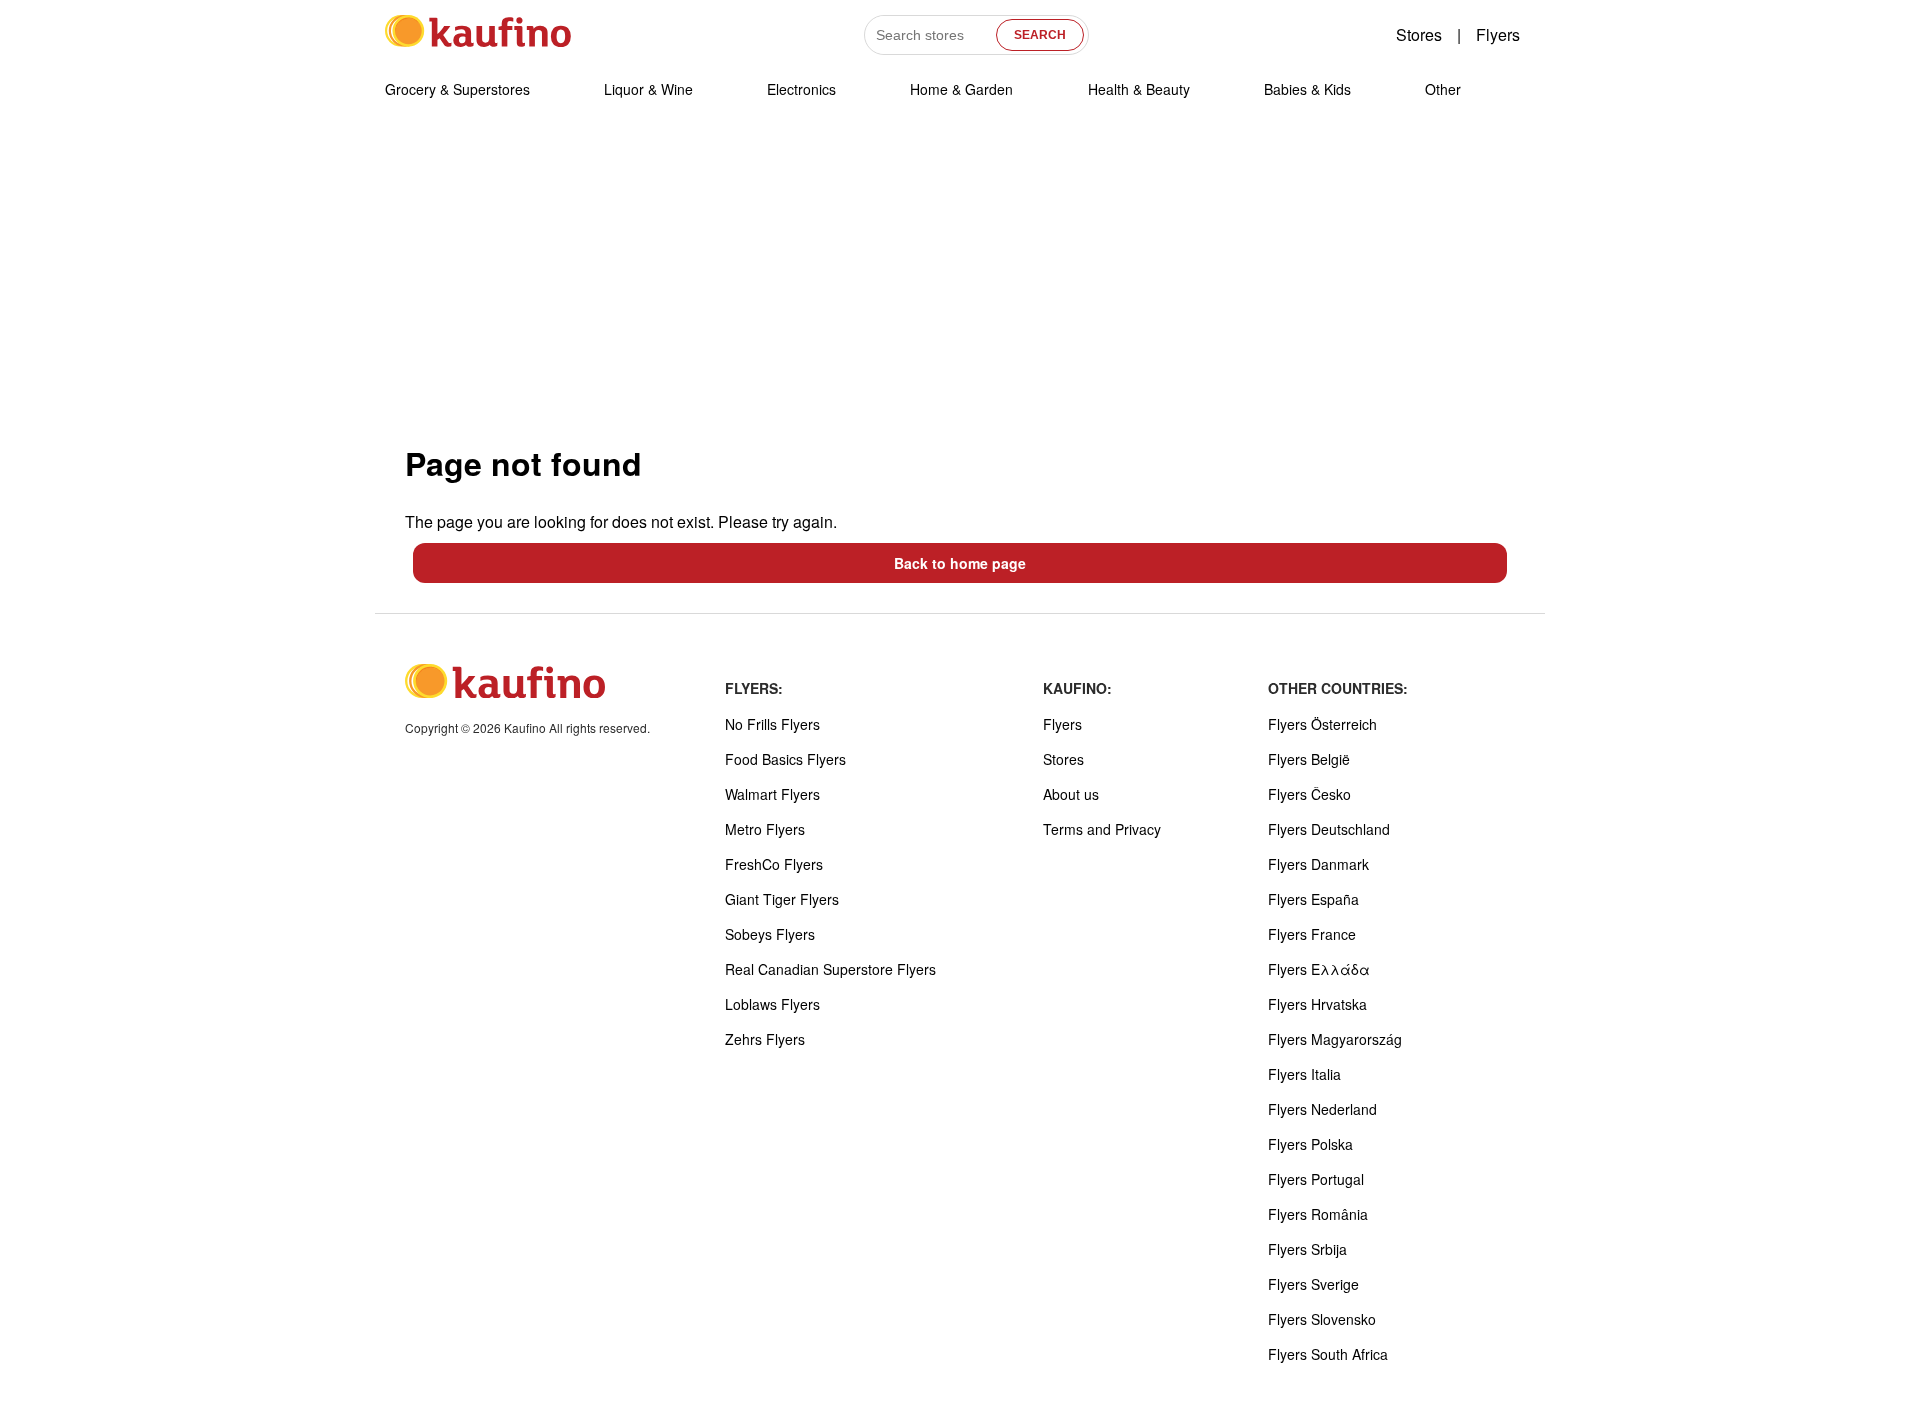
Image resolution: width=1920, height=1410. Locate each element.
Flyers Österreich (1322, 724)
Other (1443, 89)
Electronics (801, 89)
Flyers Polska (1310, 1144)
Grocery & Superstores (457, 89)
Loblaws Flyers (772, 1004)
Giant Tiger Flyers (782, 899)
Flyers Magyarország (1335, 1039)
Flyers (1498, 34)
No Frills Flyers (772, 724)
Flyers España (1313, 899)
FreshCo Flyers (774, 864)
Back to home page (960, 563)
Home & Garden (961, 89)
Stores (1419, 34)
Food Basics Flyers (785, 759)
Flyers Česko (1309, 794)
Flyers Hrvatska (1317, 1004)
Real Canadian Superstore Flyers (830, 969)
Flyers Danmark (1318, 864)
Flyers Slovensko (1322, 1319)
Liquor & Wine (648, 89)
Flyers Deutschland (1329, 829)
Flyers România (1318, 1214)
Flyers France (1312, 934)
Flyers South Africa (1328, 1354)
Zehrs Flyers (765, 1039)
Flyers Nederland (1322, 1109)
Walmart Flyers (772, 794)
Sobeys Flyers (770, 934)
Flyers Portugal (1316, 1179)
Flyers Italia (1304, 1074)
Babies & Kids (1307, 89)
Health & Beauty (1139, 89)
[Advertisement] (960, 279)
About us (1071, 794)
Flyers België (1309, 759)
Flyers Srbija (1307, 1249)
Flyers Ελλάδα (1319, 969)
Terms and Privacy (1102, 829)
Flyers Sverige (1313, 1284)
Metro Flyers (765, 829)
